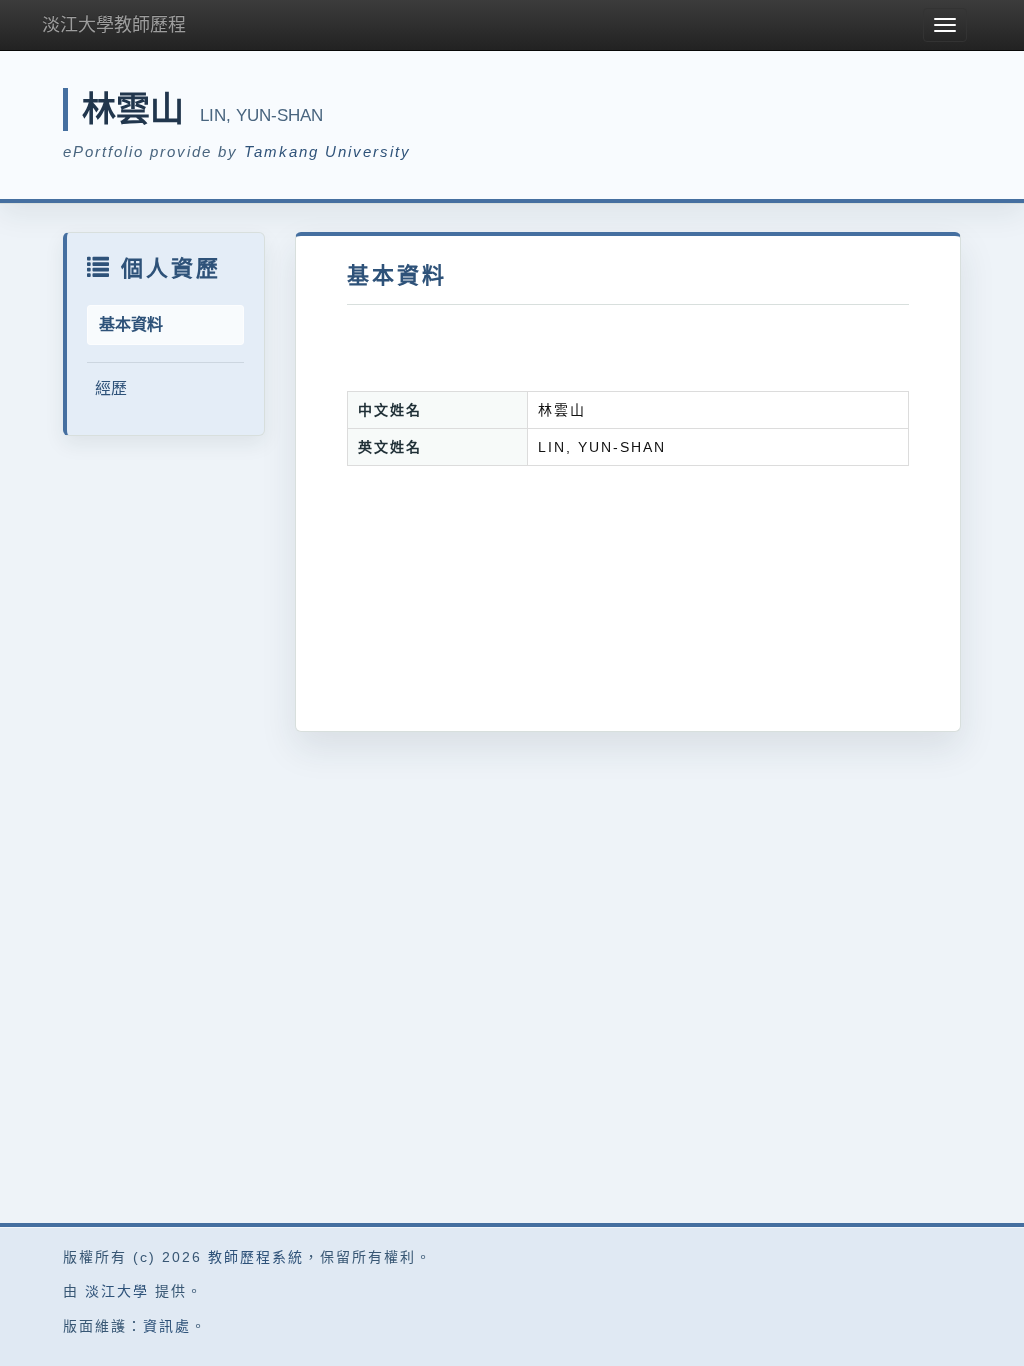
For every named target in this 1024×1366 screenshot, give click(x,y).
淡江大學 (117, 1291)
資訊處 (167, 1326)
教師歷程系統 (256, 1257)
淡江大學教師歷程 (114, 25)
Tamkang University (327, 151)
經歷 (111, 388)
